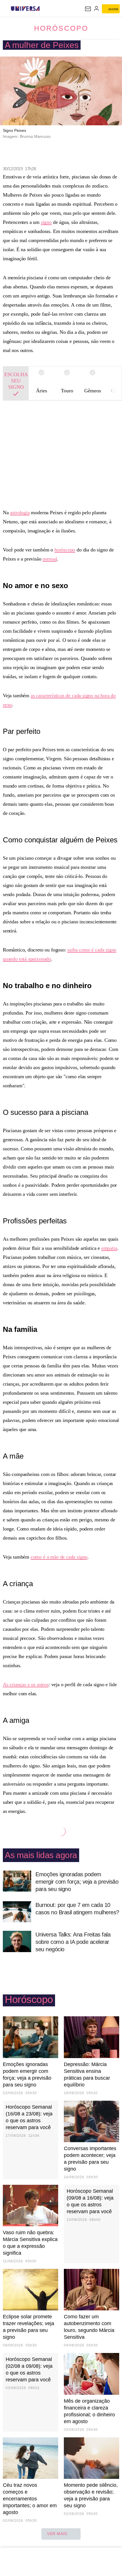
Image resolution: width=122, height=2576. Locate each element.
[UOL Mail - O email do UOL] (88, 9)
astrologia (20, 513)
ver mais (57, 2534)
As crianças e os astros (26, 1684)
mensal (50, 559)
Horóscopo (61, 28)
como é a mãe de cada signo (59, 1557)
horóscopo (65, 550)
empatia (109, 1248)
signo (46, 222)
